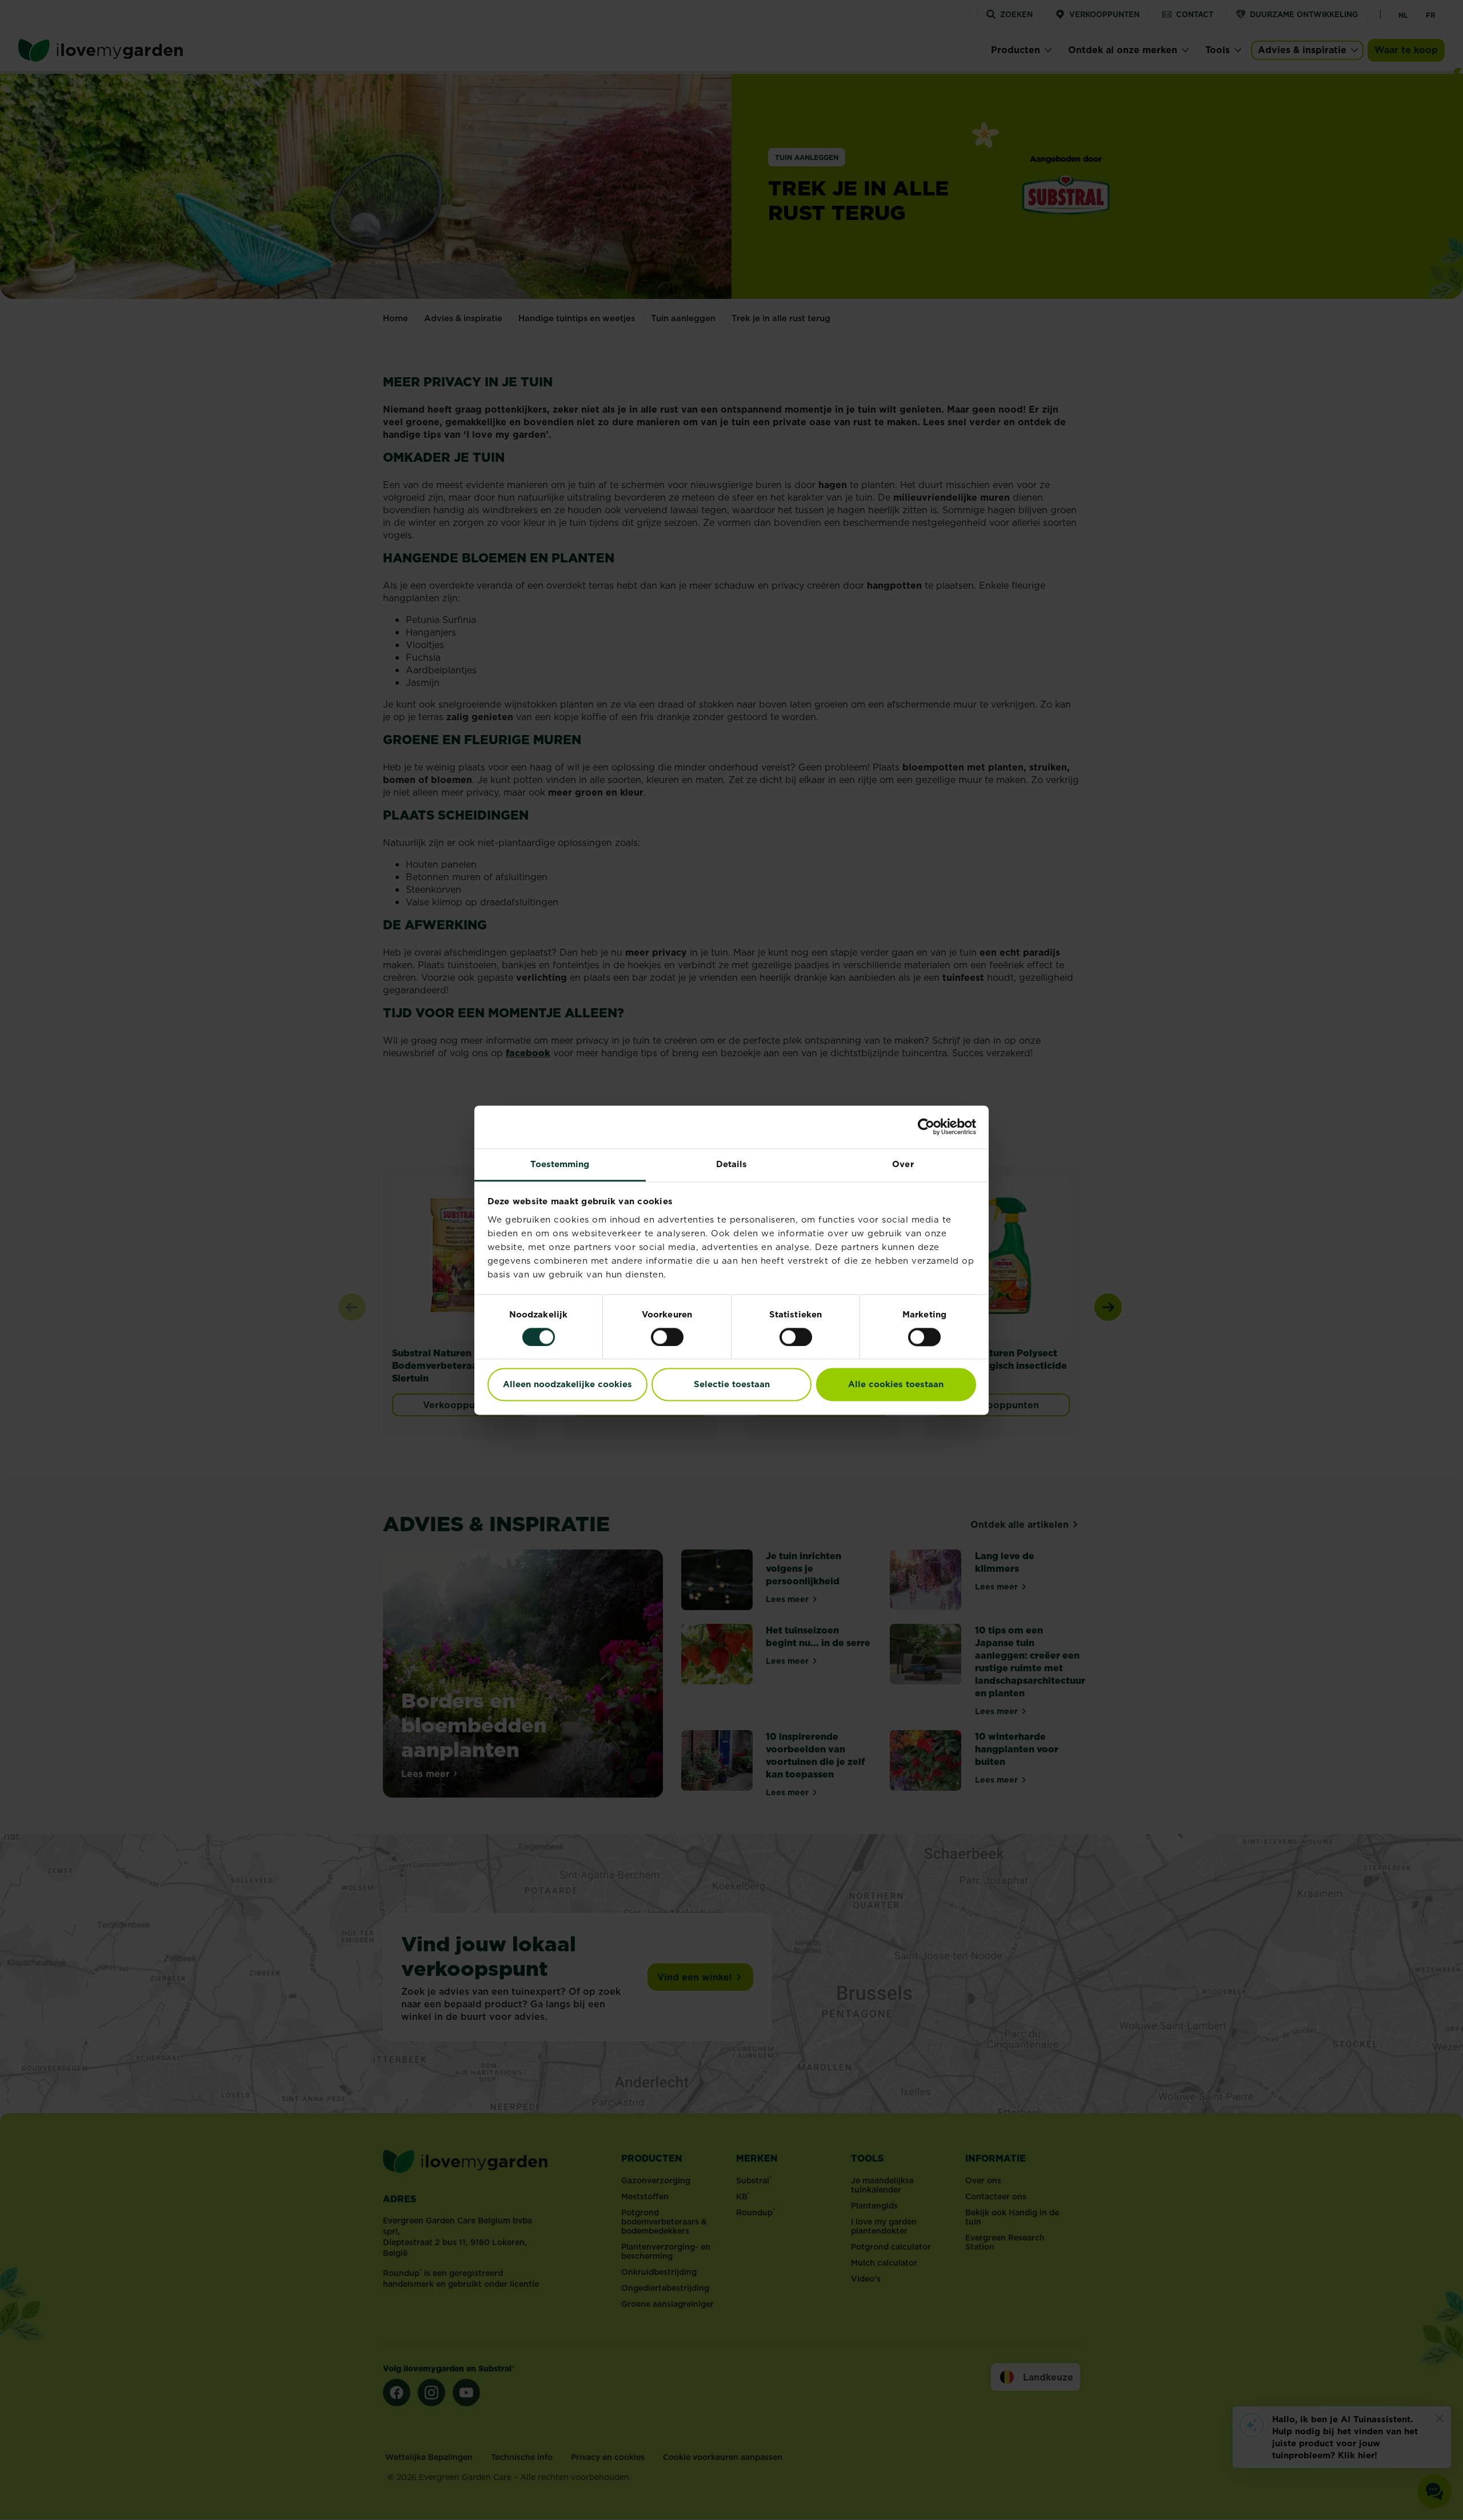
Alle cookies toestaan (896, 1385)
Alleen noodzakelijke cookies (567, 1385)
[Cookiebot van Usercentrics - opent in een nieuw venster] (926, 1127)
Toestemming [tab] (560, 1164)
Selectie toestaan (732, 1385)
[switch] (667, 1337)
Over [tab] (903, 1164)
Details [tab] (732, 1164)
